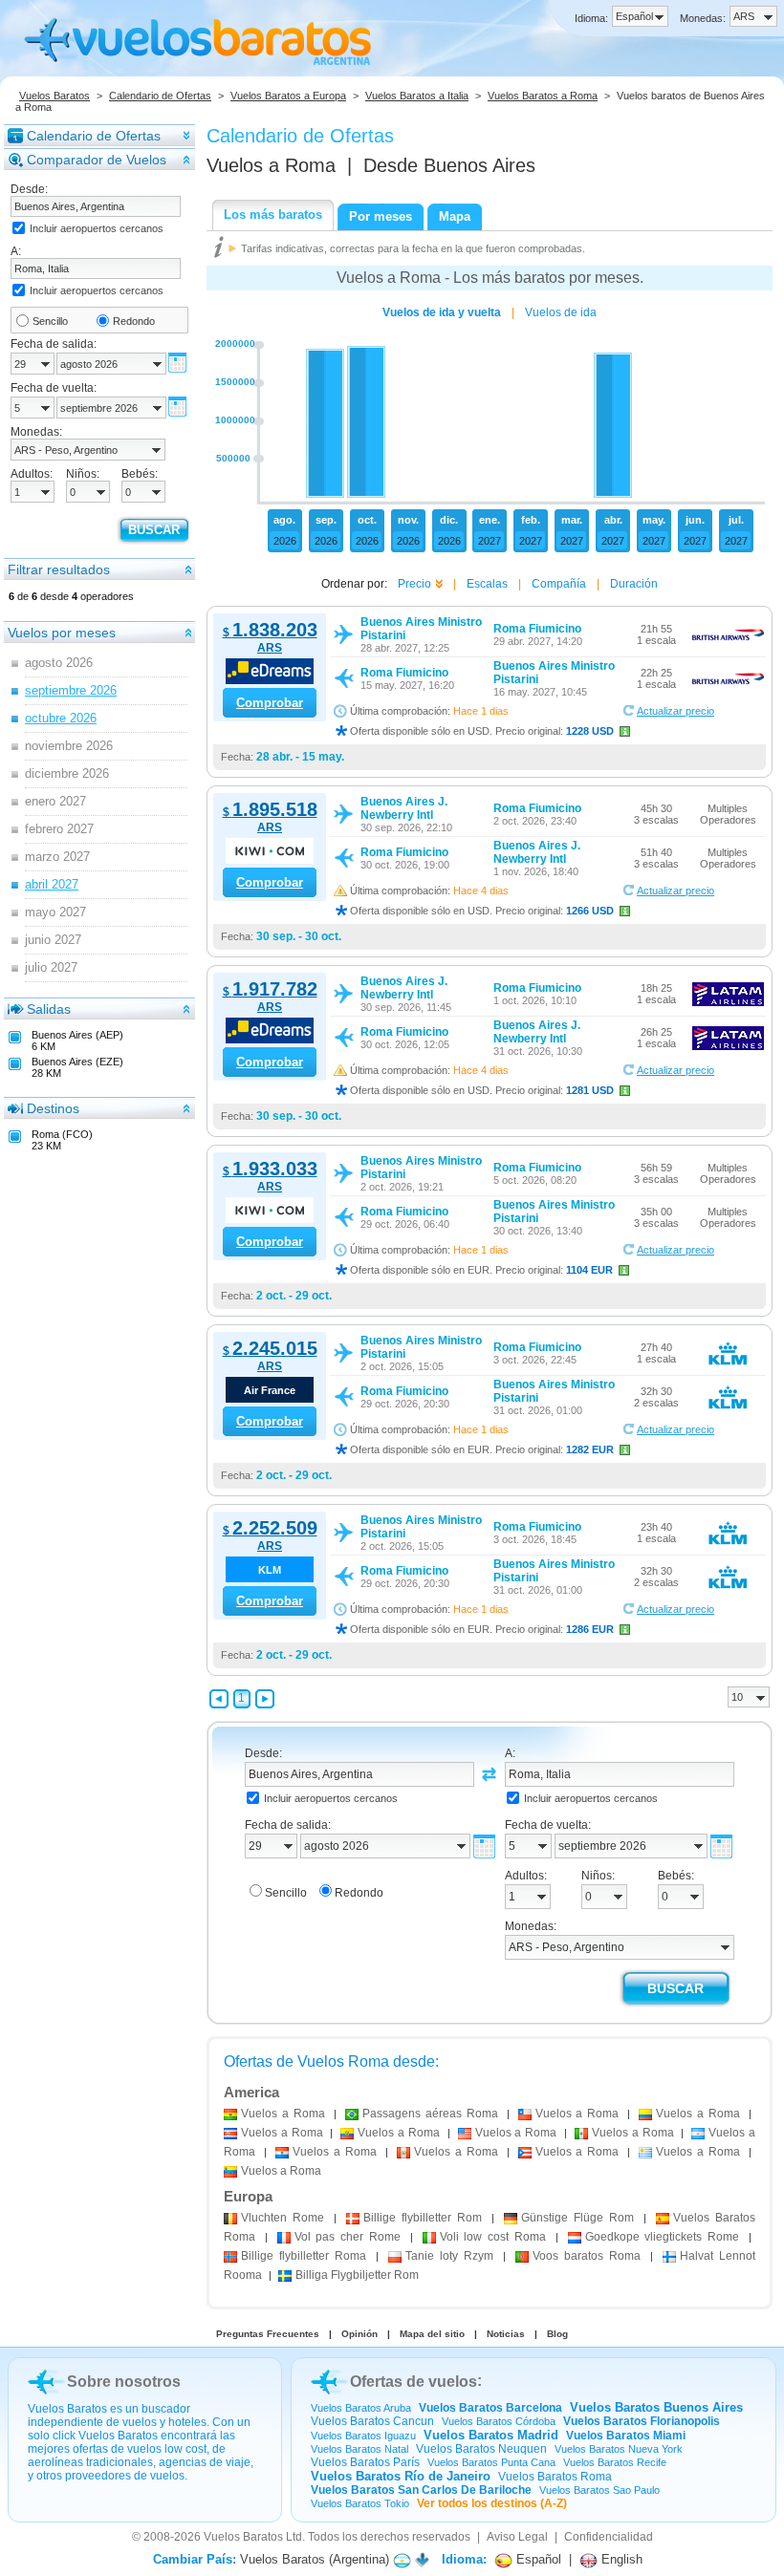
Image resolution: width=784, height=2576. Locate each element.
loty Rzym (449, 2256)
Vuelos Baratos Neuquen (481, 2449)
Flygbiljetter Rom (357, 2275)
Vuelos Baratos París (365, 2462)
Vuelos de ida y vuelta (442, 312)
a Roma (283, 2114)
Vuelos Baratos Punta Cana (491, 2462)
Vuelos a (271, 165)
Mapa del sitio (432, 2334)
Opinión (359, 2334)
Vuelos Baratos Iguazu (363, 2436)
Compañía (559, 584)
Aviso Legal (517, 2537)
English (620, 2559)
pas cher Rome (348, 2237)
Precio (414, 584)
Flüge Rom (577, 2218)
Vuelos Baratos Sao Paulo (599, 2490)
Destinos (53, 1108)
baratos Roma (587, 2256)
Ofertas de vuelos (414, 2382)
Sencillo (50, 321)
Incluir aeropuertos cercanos (97, 228)
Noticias (506, 2334)
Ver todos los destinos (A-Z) (492, 2503)
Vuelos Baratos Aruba (361, 2408)
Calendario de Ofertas (160, 96)
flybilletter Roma (304, 2256)
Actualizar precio (675, 711)
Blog (557, 2334)
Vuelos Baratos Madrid (491, 2435)
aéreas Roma (430, 2114)
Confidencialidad (609, 2537)
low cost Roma (493, 2237)
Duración (634, 584)
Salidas (49, 1009)
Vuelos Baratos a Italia (417, 96)
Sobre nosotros (124, 2382)
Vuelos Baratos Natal (359, 2449)
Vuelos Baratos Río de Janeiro (401, 2476)
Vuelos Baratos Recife (615, 2462)
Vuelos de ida (561, 312)
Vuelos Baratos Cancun (372, 2421)
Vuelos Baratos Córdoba (499, 2421)
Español (537, 2559)
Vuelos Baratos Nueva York (619, 2449)
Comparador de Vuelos (97, 160)
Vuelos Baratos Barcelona (490, 2408)
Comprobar (270, 703)
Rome (283, 2218)
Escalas (487, 584)
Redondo (134, 321)
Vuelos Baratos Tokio (360, 2503)
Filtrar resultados (59, 569)
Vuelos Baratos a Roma (543, 96)
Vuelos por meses (62, 633)
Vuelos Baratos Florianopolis (642, 2421)
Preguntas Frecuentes (268, 2334)
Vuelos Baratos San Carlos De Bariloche (421, 2490)
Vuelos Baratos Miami (626, 2436)
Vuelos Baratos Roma (555, 2477)
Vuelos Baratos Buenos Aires (656, 2407)
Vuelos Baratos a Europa (288, 96)
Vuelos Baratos (54, 96)
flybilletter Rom (423, 2218)
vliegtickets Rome (663, 2237)
